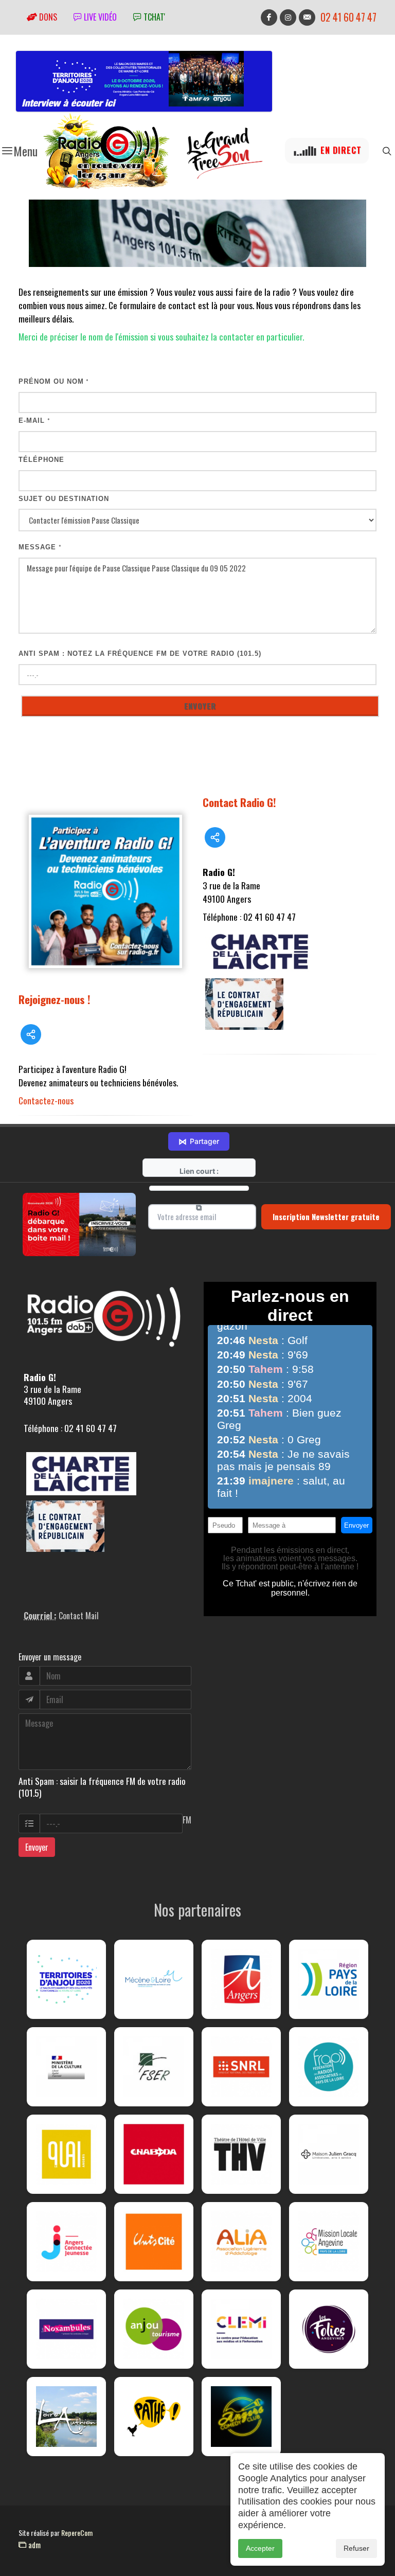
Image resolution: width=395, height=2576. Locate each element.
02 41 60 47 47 (348, 17)
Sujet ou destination (64, 499)
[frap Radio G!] (329, 2067)
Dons (47, 17)
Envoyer (37, 1847)
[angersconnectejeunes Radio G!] (66, 2242)
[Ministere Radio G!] (66, 2067)
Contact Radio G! (239, 802)
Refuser (356, 2548)
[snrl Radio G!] (241, 2067)
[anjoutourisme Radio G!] (154, 2329)
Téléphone (41, 460)
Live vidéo (99, 17)
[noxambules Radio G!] (66, 2329)
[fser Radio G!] (154, 2067)
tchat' (153, 17)
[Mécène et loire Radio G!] (154, 1979)
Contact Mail (79, 1616)
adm (33, 2545)
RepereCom (77, 2533)
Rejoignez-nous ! (55, 999)
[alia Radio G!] (241, 2242)
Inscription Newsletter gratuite (326, 1217)
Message (40, 547)
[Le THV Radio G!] (241, 2154)
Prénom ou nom (54, 381)
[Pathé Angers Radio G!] (154, 2417)
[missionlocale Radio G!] (329, 2242)
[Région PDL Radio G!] (329, 1979)
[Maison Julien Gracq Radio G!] (329, 2154)
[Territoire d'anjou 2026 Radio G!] (66, 1979)
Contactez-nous (46, 1100)
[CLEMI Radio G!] (241, 2329)
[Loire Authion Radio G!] (66, 2417)
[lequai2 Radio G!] (66, 2154)
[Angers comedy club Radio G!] (241, 2417)
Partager (199, 1141)
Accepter (260, 2548)
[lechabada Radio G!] (154, 2154)
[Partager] (31, 1034)
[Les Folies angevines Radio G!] (329, 2329)
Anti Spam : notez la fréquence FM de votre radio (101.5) (140, 654)
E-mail (34, 421)
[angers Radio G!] (241, 1979)
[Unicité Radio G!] (154, 2242)
